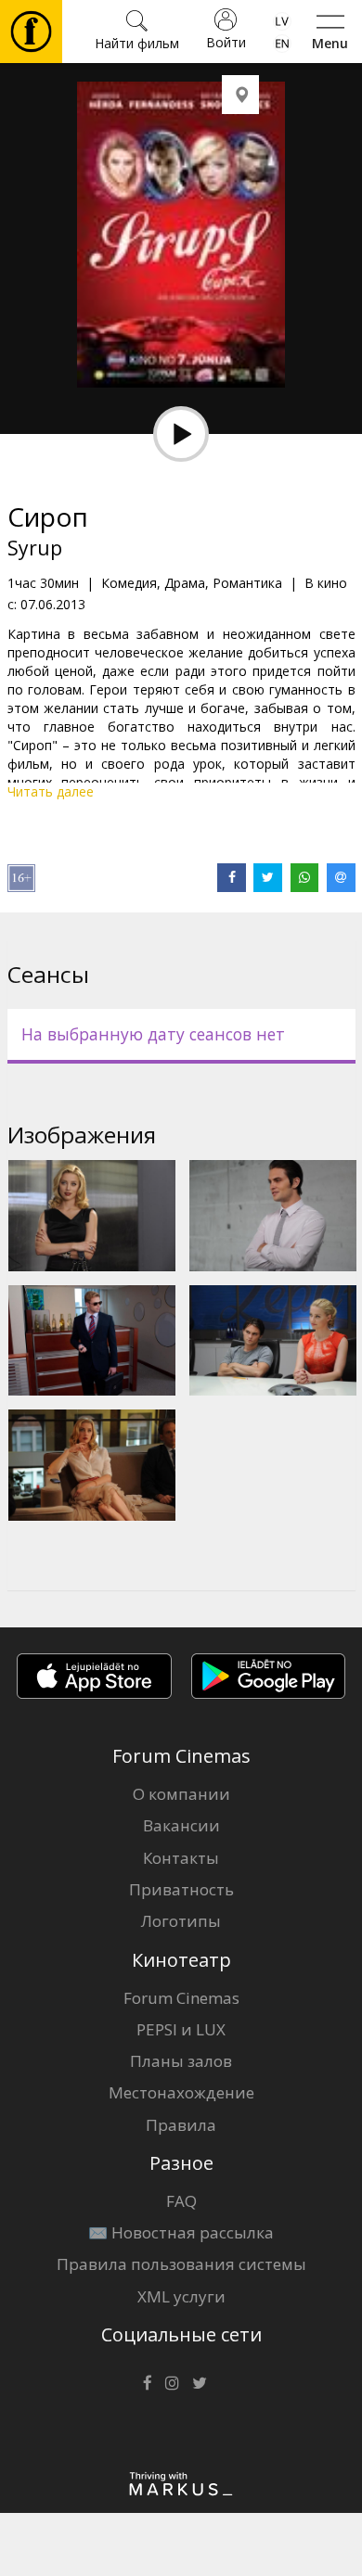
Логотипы (181, 1921)
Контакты (181, 1858)
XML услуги (181, 2296)
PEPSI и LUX (181, 2029)
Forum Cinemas (181, 1998)
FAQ (181, 2201)
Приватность (181, 1889)
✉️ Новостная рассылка (181, 2232)
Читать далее (51, 791)
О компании (181, 1794)
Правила (181, 2125)
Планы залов (181, 2061)
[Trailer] (181, 434)
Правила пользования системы (181, 2264)
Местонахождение (181, 2092)
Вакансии (181, 1825)
